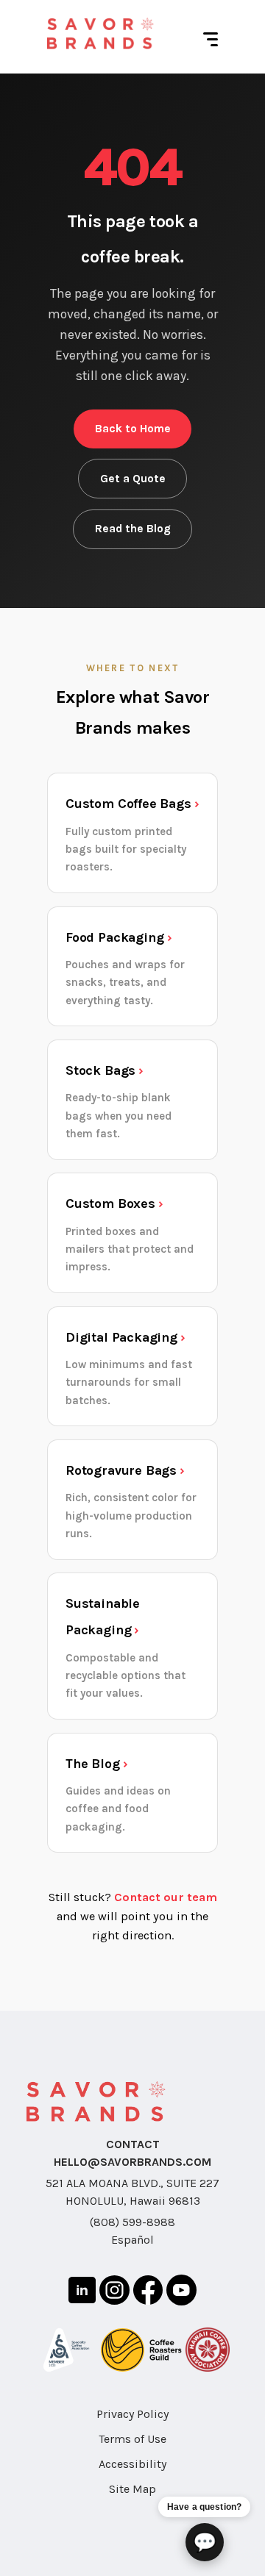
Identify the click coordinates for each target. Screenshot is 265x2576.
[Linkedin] (82, 2293)
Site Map (132, 2489)
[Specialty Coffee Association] (66, 2353)
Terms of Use (132, 2439)
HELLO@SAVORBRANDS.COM (132, 2162)
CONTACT (133, 2144)
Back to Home (133, 429)
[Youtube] (181, 2292)
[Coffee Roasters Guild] (141, 2353)
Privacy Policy (132, 2414)
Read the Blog (133, 529)
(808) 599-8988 (132, 2222)
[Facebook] (148, 2293)
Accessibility (132, 2464)
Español (132, 2240)
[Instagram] (114, 2293)
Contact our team (166, 1897)
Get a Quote (133, 479)
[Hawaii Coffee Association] (208, 2352)
